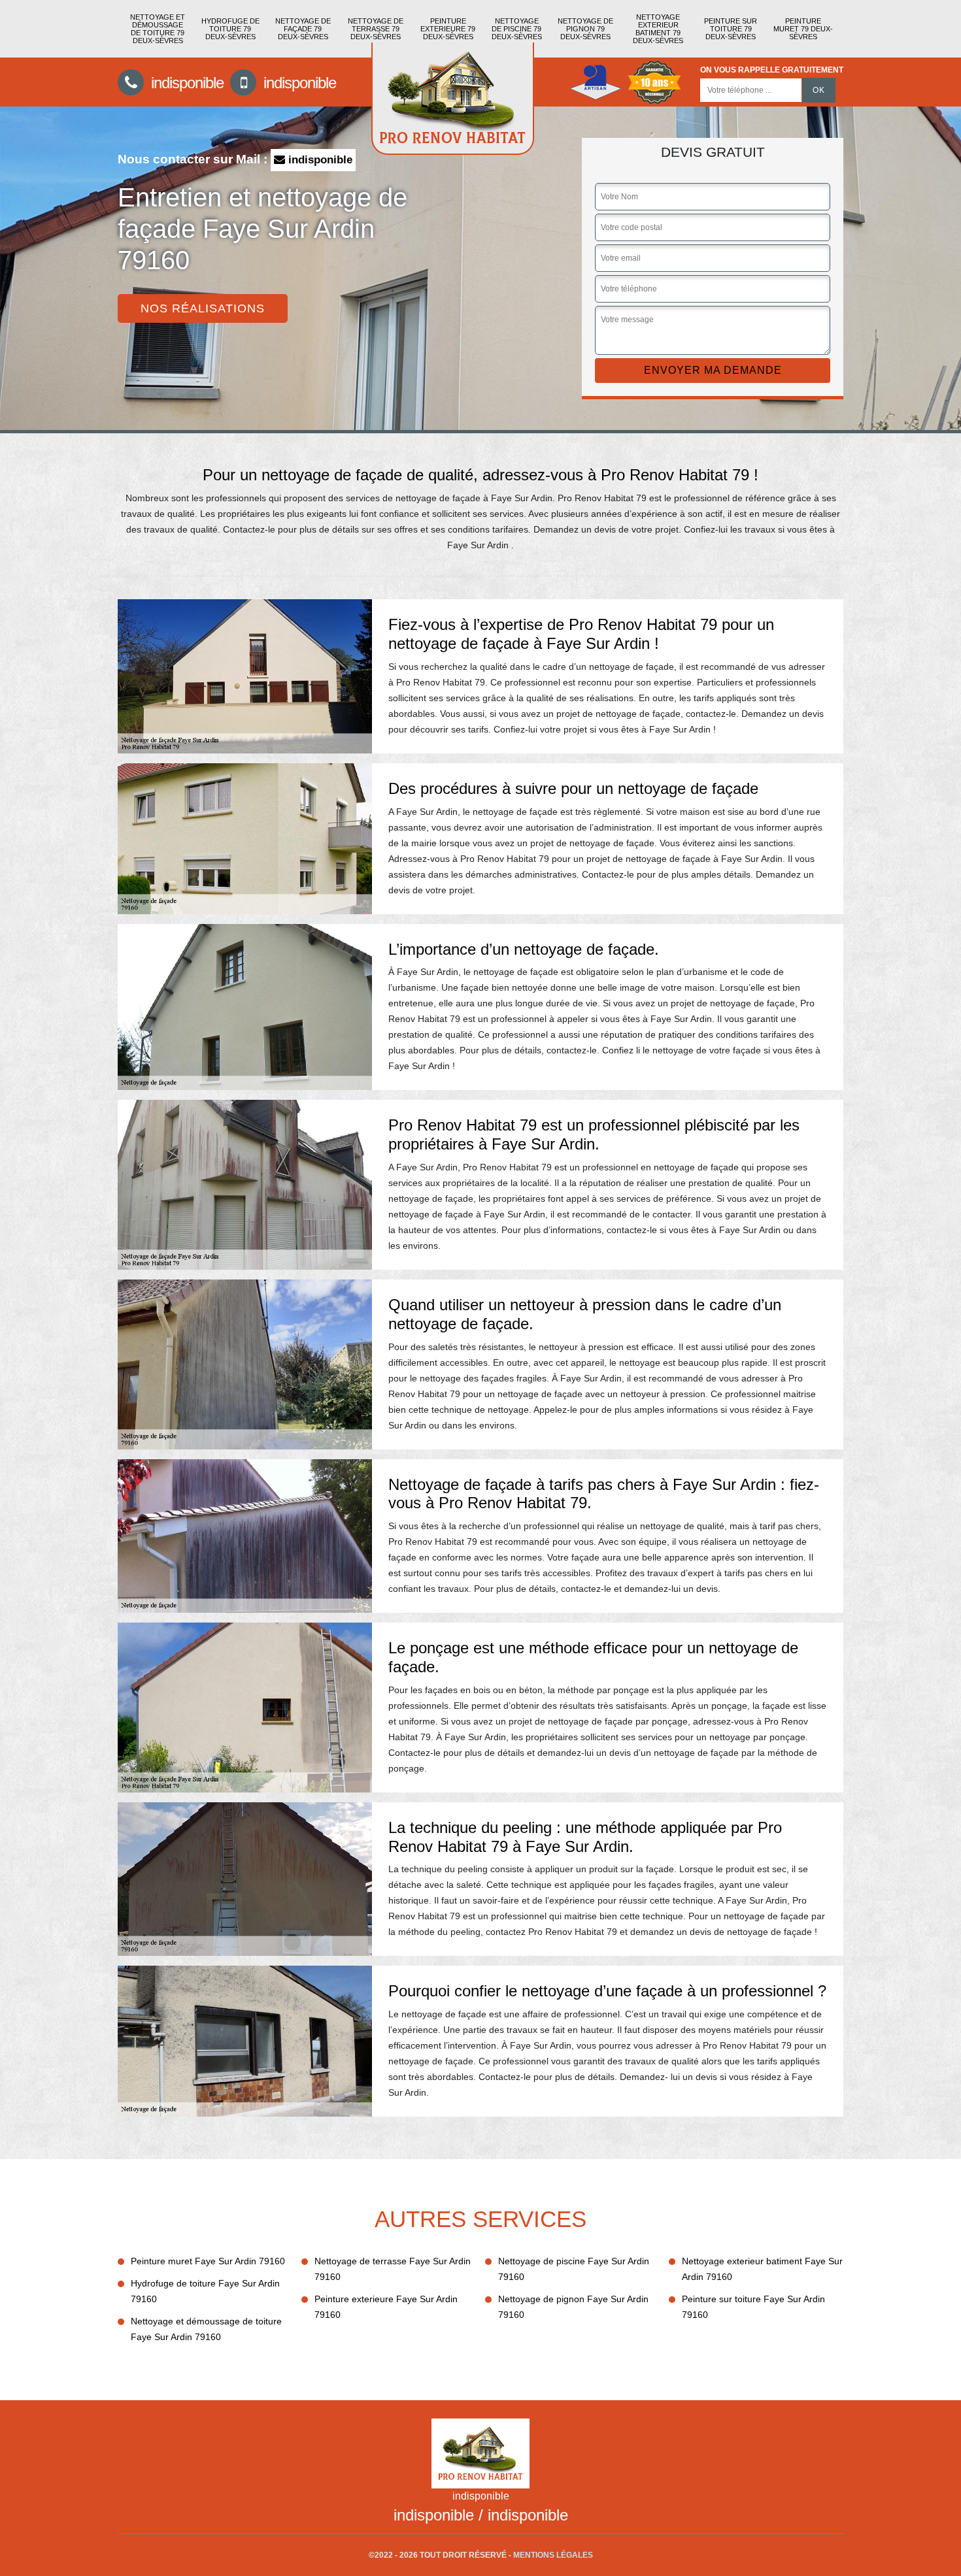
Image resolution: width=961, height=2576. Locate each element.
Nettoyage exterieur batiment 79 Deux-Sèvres (658, 29)
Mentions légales (553, 2555)
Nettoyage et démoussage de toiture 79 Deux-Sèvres (158, 29)
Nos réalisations (203, 308)
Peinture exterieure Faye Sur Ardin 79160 (386, 2307)
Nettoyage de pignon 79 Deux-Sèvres (585, 29)
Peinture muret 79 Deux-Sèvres (803, 29)
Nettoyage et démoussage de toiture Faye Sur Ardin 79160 (206, 2329)
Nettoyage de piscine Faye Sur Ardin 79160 (574, 2269)
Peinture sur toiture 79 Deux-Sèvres (731, 29)
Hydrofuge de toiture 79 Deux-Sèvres (230, 29)
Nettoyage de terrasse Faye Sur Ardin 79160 (393, 2269)
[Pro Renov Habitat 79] (453, 99)
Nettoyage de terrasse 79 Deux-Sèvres (376, 29)
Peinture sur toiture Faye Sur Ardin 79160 (753, 2307)
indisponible (185, 83)
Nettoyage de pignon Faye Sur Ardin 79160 (573, 2307)
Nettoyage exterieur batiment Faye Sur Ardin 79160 (762, 2269)
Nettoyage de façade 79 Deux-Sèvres (303, 29)
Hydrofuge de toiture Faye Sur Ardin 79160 (205, 2291)
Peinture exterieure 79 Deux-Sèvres (448, 29)
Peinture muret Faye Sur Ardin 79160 (208, 2261)
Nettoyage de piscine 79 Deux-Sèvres (517, 29)
